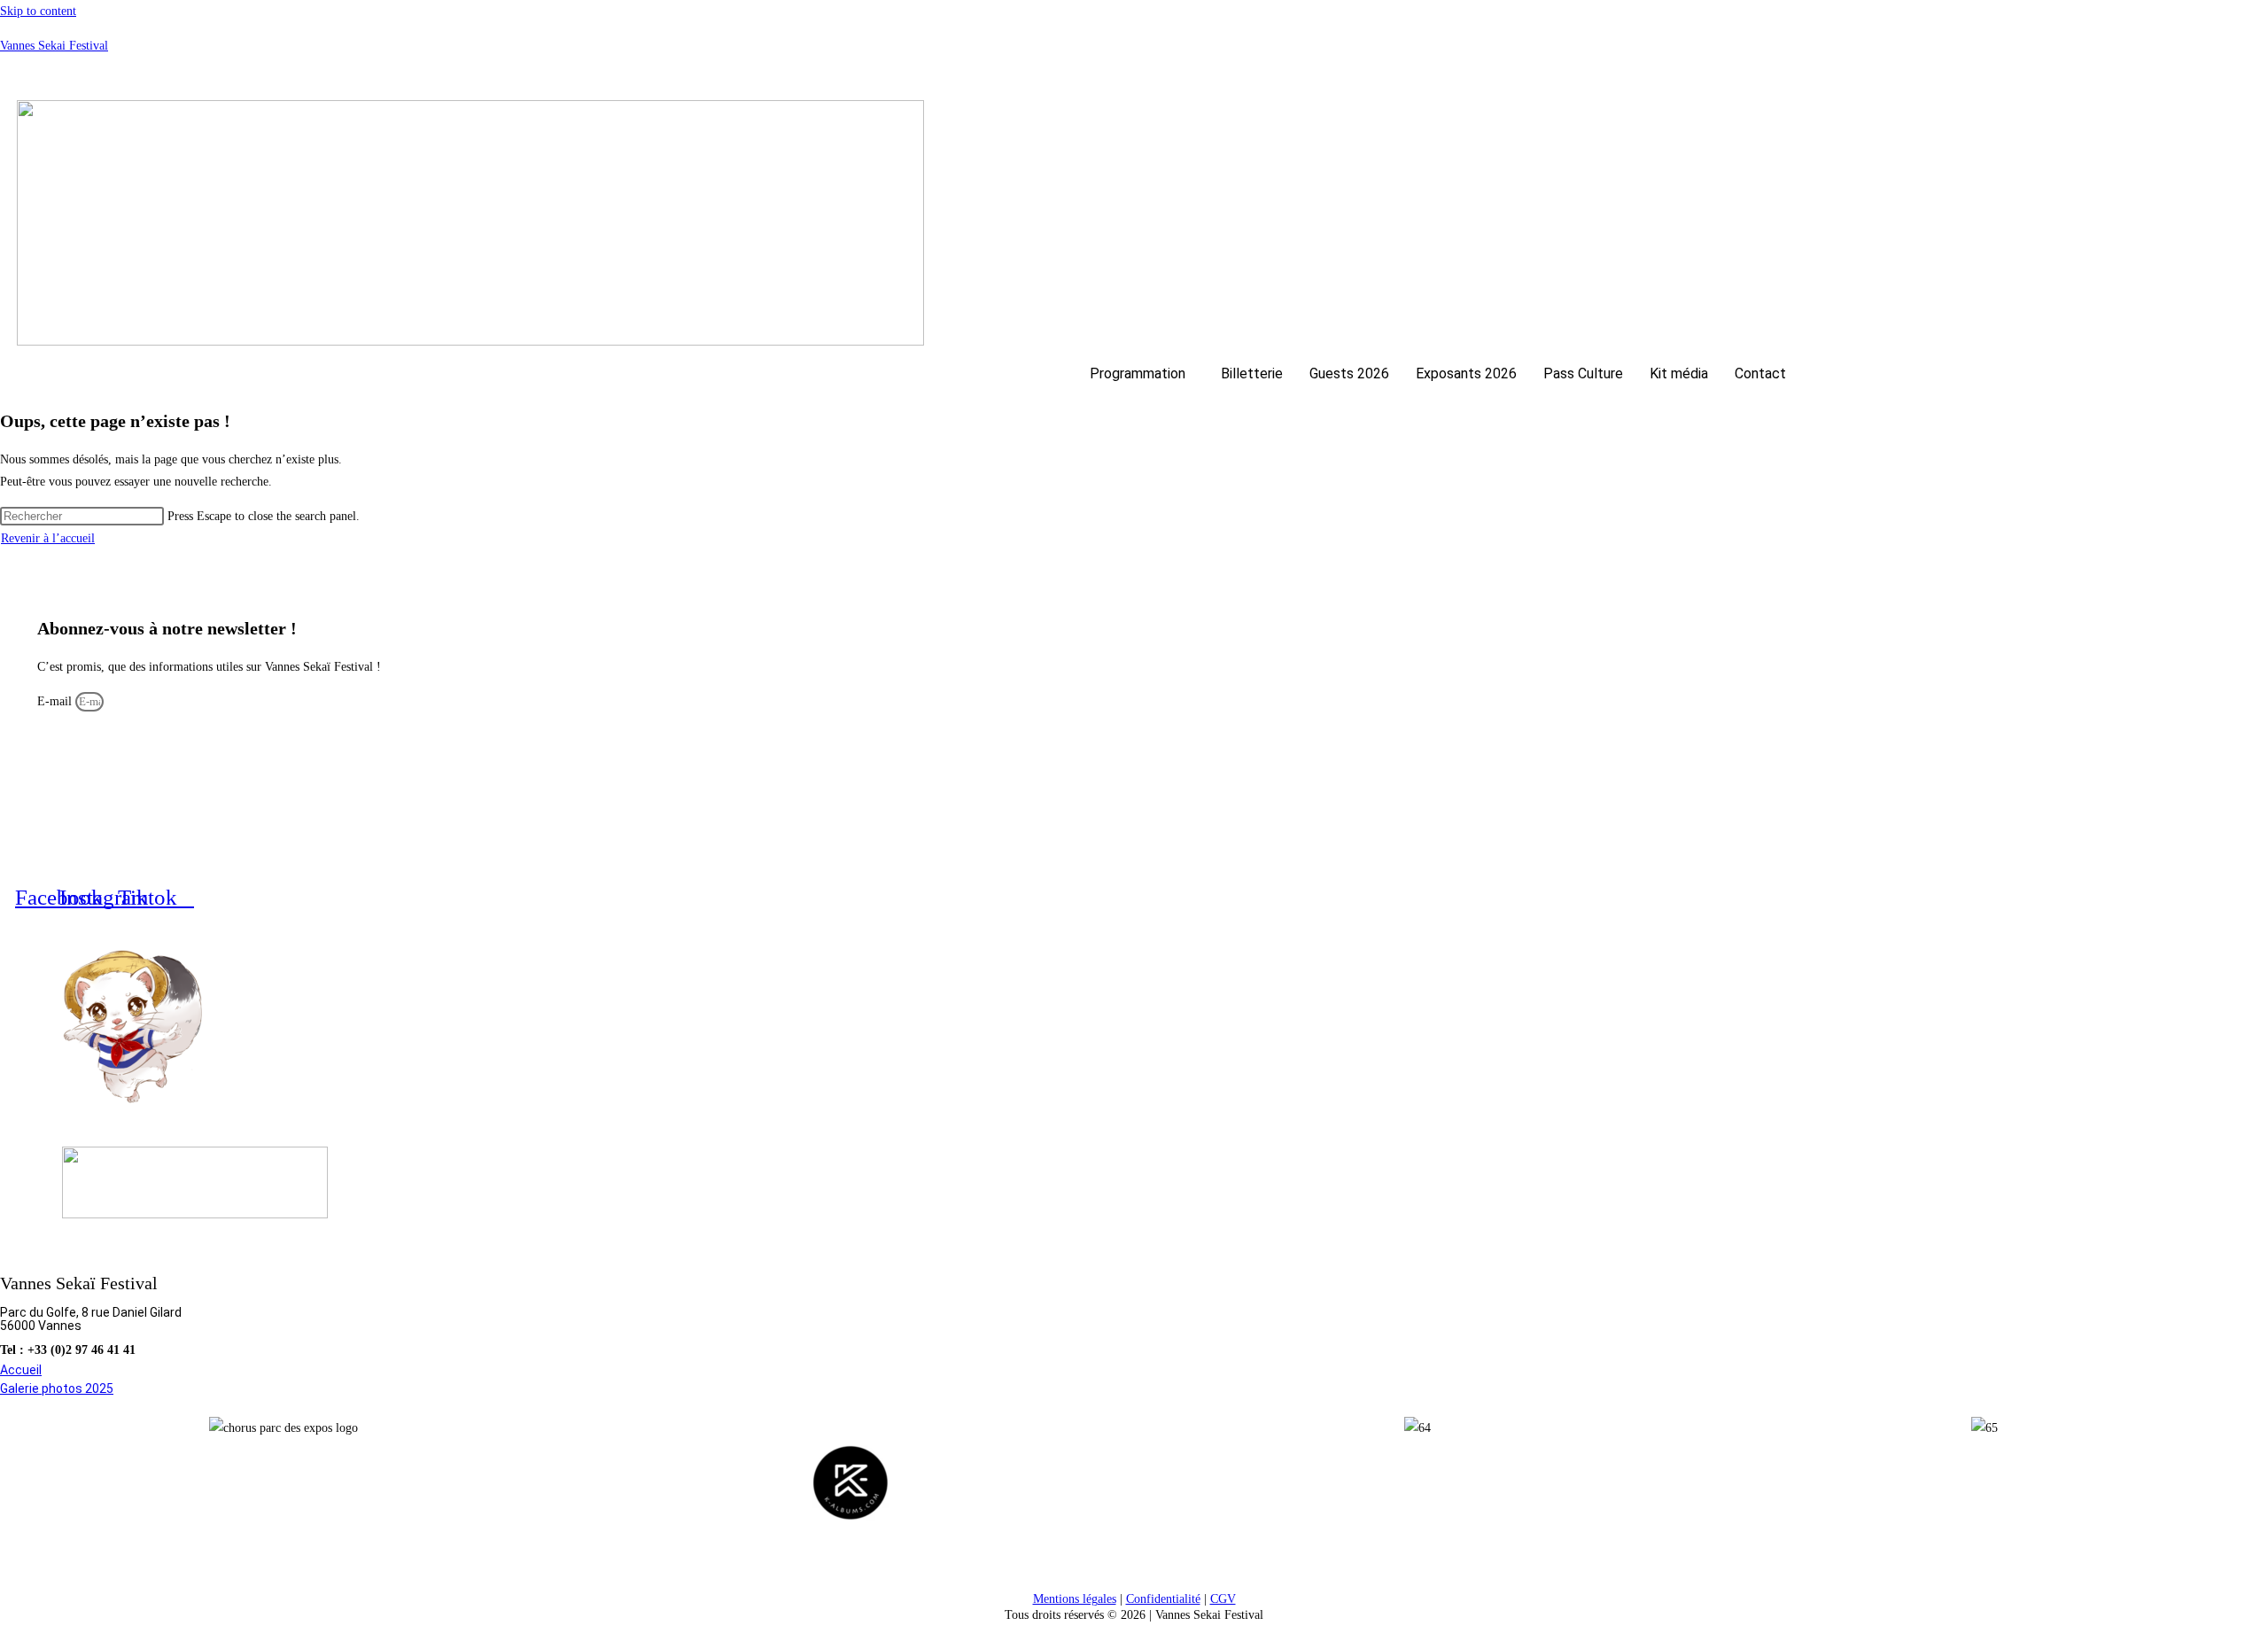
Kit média (1679, 373)
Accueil (21, 1370)
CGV (1223, 1599)
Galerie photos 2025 (57, 1388)
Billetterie (1252, 373)
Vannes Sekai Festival (54, 46)
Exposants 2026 (1466, 373)
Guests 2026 (1349, 373)
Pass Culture (1583, 373)
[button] (1142, 374)
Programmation (1138, 373)
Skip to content (38, 11)
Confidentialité (1163, 1599)
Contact (1760, 373)
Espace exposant (2190, 76)
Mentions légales (1075, 1599)
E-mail (56, 701)
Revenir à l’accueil (48, 538)
